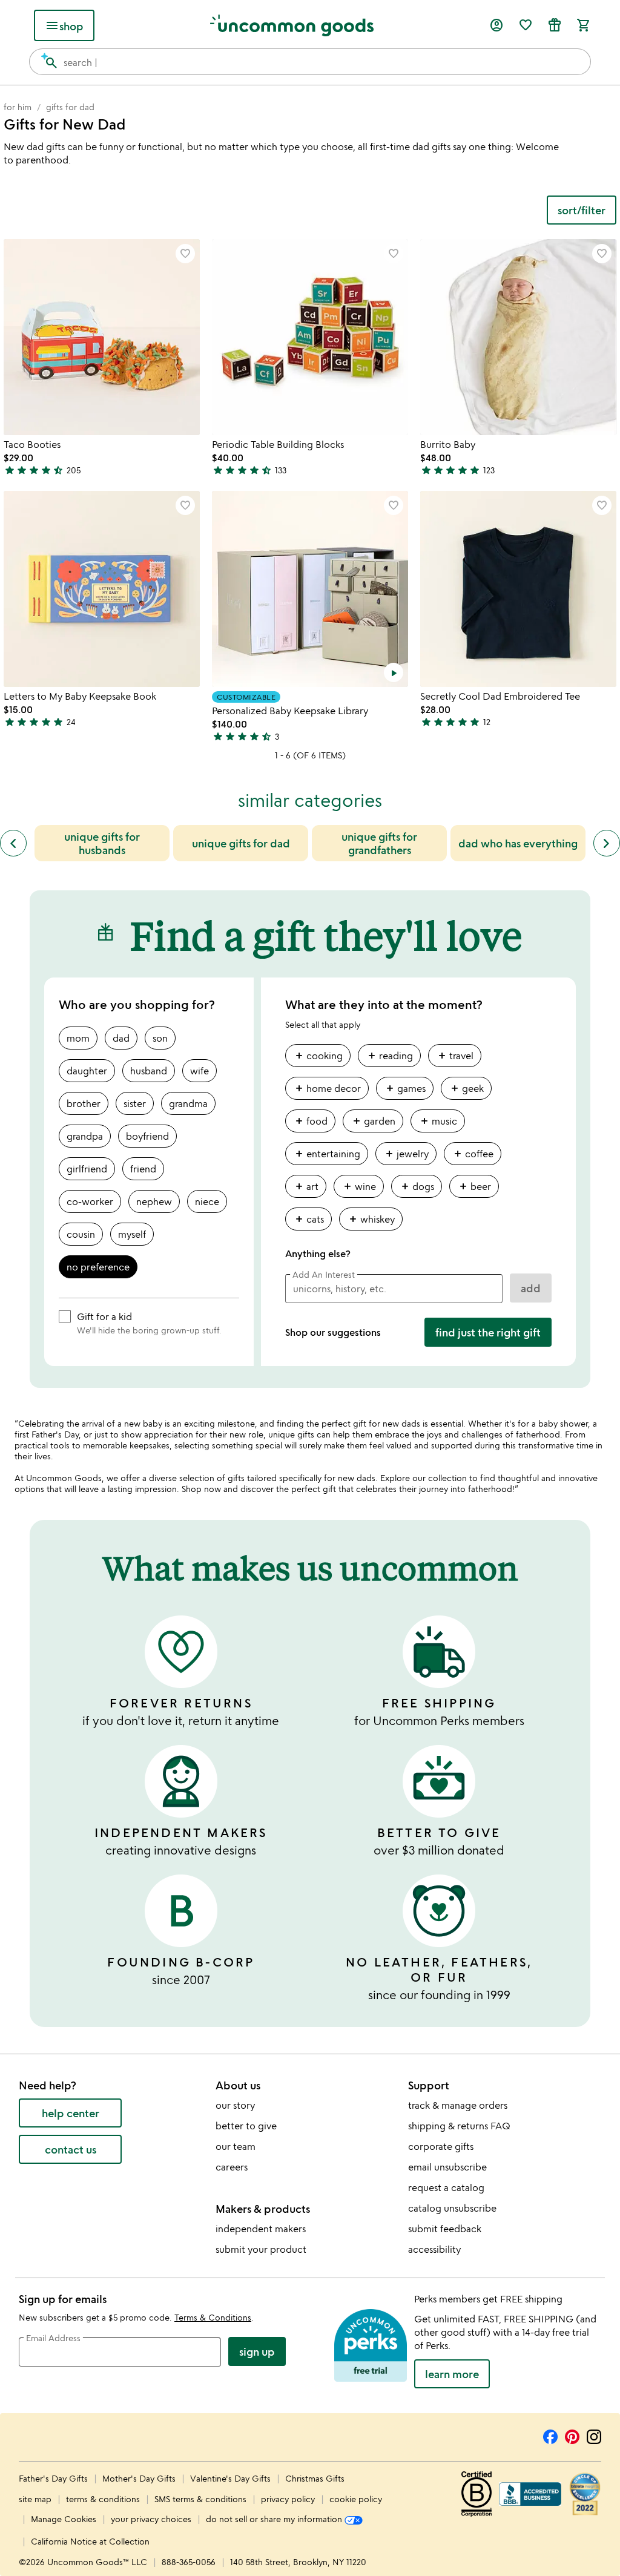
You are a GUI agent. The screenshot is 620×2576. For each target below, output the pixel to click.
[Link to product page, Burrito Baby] (518, 337)
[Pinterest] (572, 2435)
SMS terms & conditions (200, 2499)
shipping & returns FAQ (459, 2126)
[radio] (78, 1038)
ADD (531, 1288)
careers (232, 2167)
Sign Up (257, 2351)
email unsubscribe (447, 2167)
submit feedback (445, 2229)
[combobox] (310, 62)
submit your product (261, 2249)
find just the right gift (488, 1332)
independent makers (261, 2229)
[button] (185, 254)
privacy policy (288, 2499)
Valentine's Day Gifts (232, 2478)
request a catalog (446, 2187)
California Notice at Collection (90, 2541)
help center (71, 2113)
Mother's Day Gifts (140, 2478)
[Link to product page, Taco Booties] (102, 337)
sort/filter (582, 210)
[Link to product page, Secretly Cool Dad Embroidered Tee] (518, 589)
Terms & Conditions (213, 2317)
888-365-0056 (189, 2562)
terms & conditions (103, 2499)
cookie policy (356, 2499)
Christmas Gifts (315, 2478)
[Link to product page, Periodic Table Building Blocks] (310, 337)
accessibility (434, 2249)
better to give (246, 2126)
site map (35, 2499)
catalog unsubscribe (452, 2208)
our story (235, 2105)
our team (236, 2146)
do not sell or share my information (275, 2519)
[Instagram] (594, 2435)
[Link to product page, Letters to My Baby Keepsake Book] (102, 589)
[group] (418, 1142)
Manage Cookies (64, 2519)
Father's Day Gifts (54, 2478)
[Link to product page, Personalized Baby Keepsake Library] (310, 589)
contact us (71, 2149)
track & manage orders (458, 2105)
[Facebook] (550, 2435)
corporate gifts (441, 2146)
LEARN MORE (452, 2374)
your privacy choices (151, 2519)
